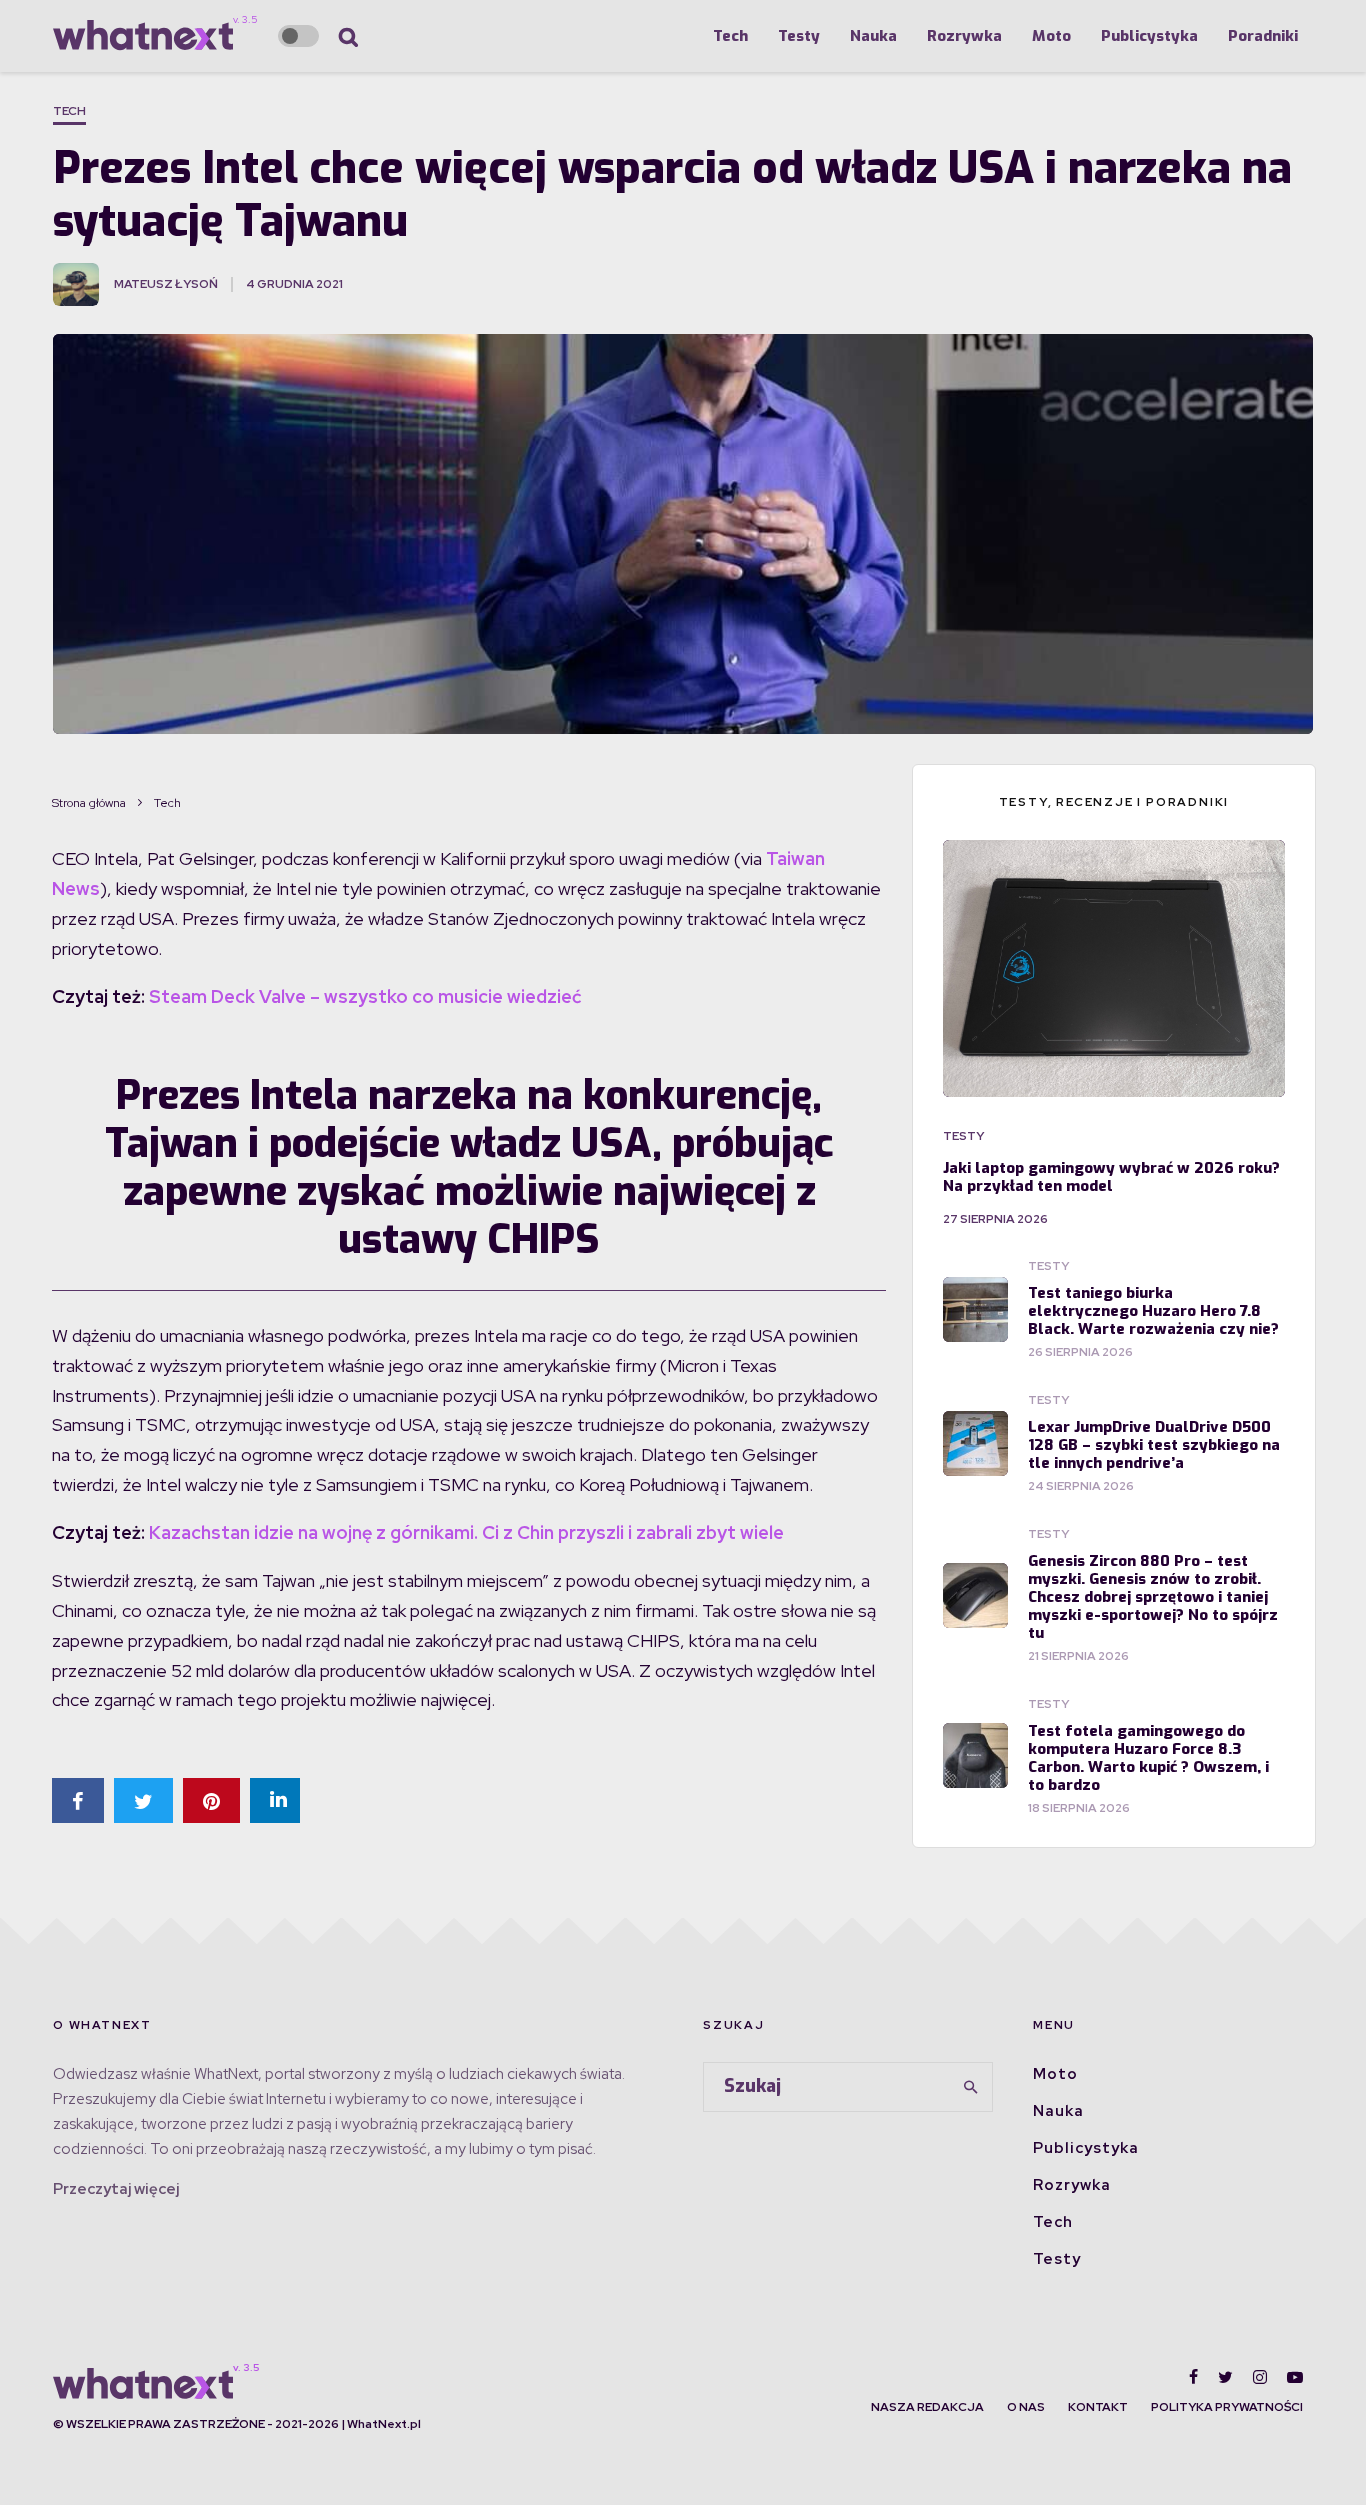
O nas (1026, 2407)
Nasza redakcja (927, 2407)
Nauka (873, 36)
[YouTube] (1295, 2377)
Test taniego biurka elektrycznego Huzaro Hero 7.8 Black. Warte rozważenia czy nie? (1153, 1311)
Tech (730, 36)
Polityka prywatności (1227, 2407)
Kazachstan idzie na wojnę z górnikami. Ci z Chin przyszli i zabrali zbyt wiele (466, 1532)
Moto (1051, 36)
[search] (971, 2087)
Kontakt (1098, 2407)
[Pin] (211, 1800)
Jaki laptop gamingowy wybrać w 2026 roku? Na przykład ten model (1111, 1177)
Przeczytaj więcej (116, 2189)
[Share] (78, 1800)
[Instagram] (1260, 2377)
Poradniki (1263, 36)
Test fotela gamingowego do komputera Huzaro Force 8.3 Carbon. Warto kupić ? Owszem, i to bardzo (1148, 1758)
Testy (799, 36)
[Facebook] (1193, 2377)
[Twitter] (1225, 2377)
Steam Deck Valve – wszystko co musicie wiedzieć (365, 996)
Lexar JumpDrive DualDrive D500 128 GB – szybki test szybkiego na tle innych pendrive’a (1154, 1445)
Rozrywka (964, 36)
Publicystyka (1149, 36)
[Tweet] (143, 1800)
